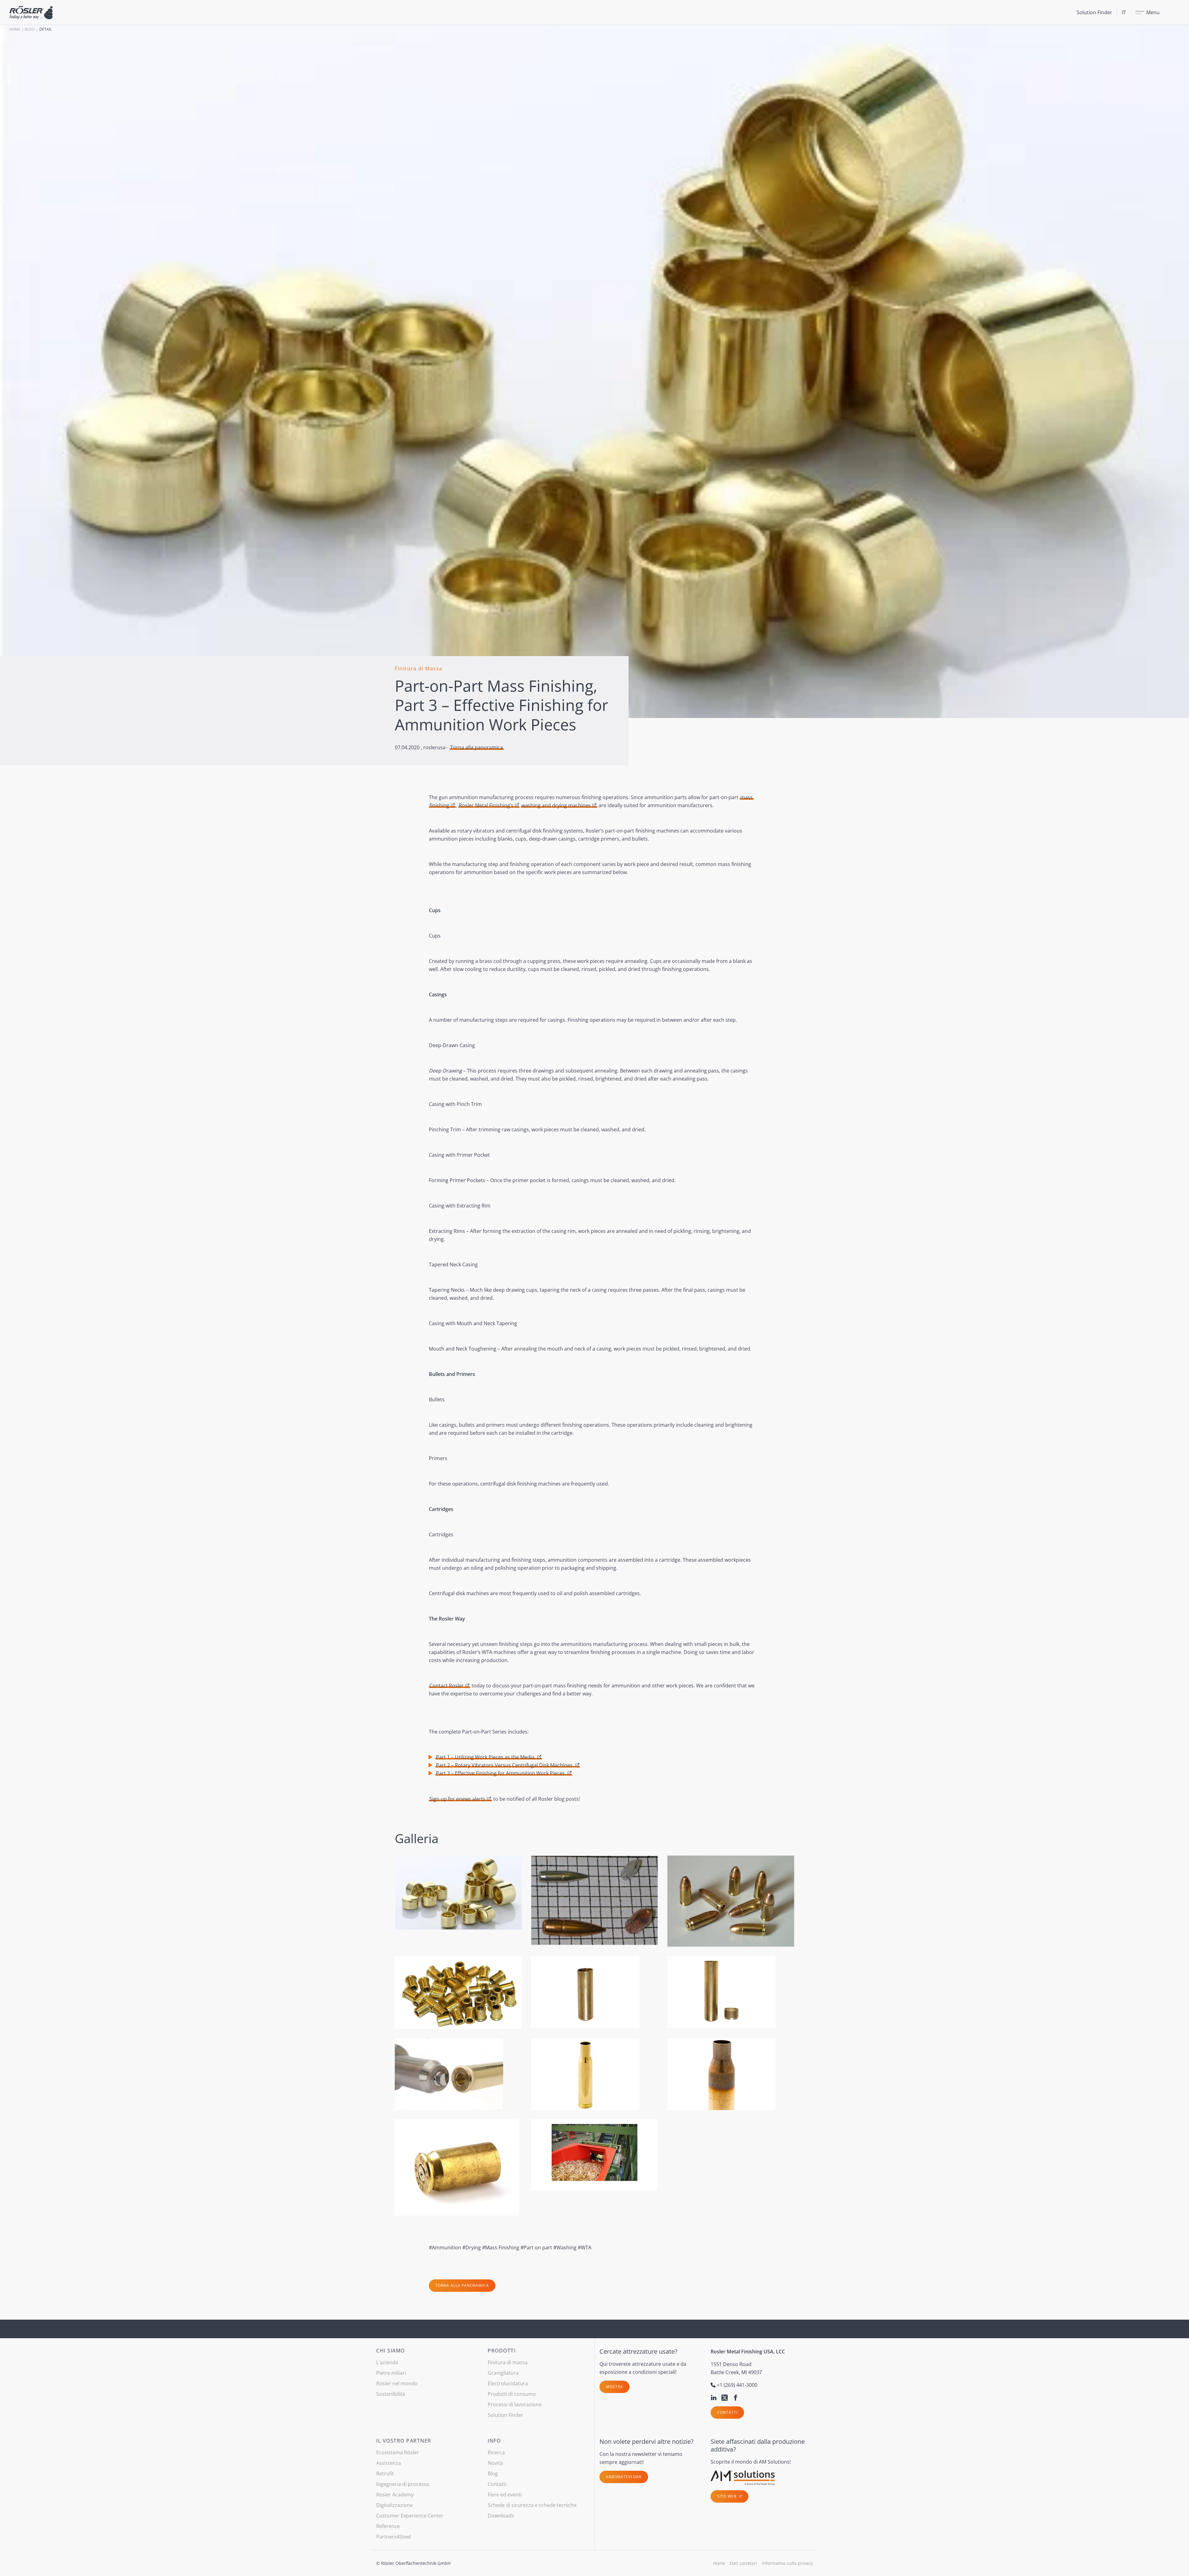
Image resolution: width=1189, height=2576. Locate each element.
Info (494, 2441)
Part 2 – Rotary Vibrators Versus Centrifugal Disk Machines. (505, 1765)
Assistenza (389, 2463)
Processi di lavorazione (515, 2404)
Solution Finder (1094, 12)
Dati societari (743, 2563)
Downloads (501, 2516)
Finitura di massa (508, 2362)
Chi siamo (391, 2351)
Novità (495, 2463)
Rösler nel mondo (397, 2383)
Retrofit (385, 2474)
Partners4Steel (394, 2537)
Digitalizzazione (394, 2505)
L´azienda (387, 2362)
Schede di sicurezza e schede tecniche (532, 2505)
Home (15, 29)
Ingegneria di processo (403, 2484)
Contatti (727, 2412)
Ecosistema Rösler (398, 2452)
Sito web (727, 2496)
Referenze (388, 2526)
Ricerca (496, 2452)
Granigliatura (503, 2373)
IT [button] (1124, 12)
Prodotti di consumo (512, 2394)
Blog (30, 29)
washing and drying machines (556, 805)
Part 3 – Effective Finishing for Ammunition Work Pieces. (501, 1773)
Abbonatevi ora (624, 2477)
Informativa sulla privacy (787, 2563)
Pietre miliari (391, 2373)
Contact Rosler (447, 1686)
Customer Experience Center (410, 2516)
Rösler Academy (395, 2495)
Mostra (614, 2387)
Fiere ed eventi (505, 2495)
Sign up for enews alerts (457, 1799)
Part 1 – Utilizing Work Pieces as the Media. (486, 1757)
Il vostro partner (404, 2441)
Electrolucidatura (508, 2383)
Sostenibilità (391, 2394)
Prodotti (502, 2351)
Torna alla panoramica (477, 747)
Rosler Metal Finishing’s (486, 805)
